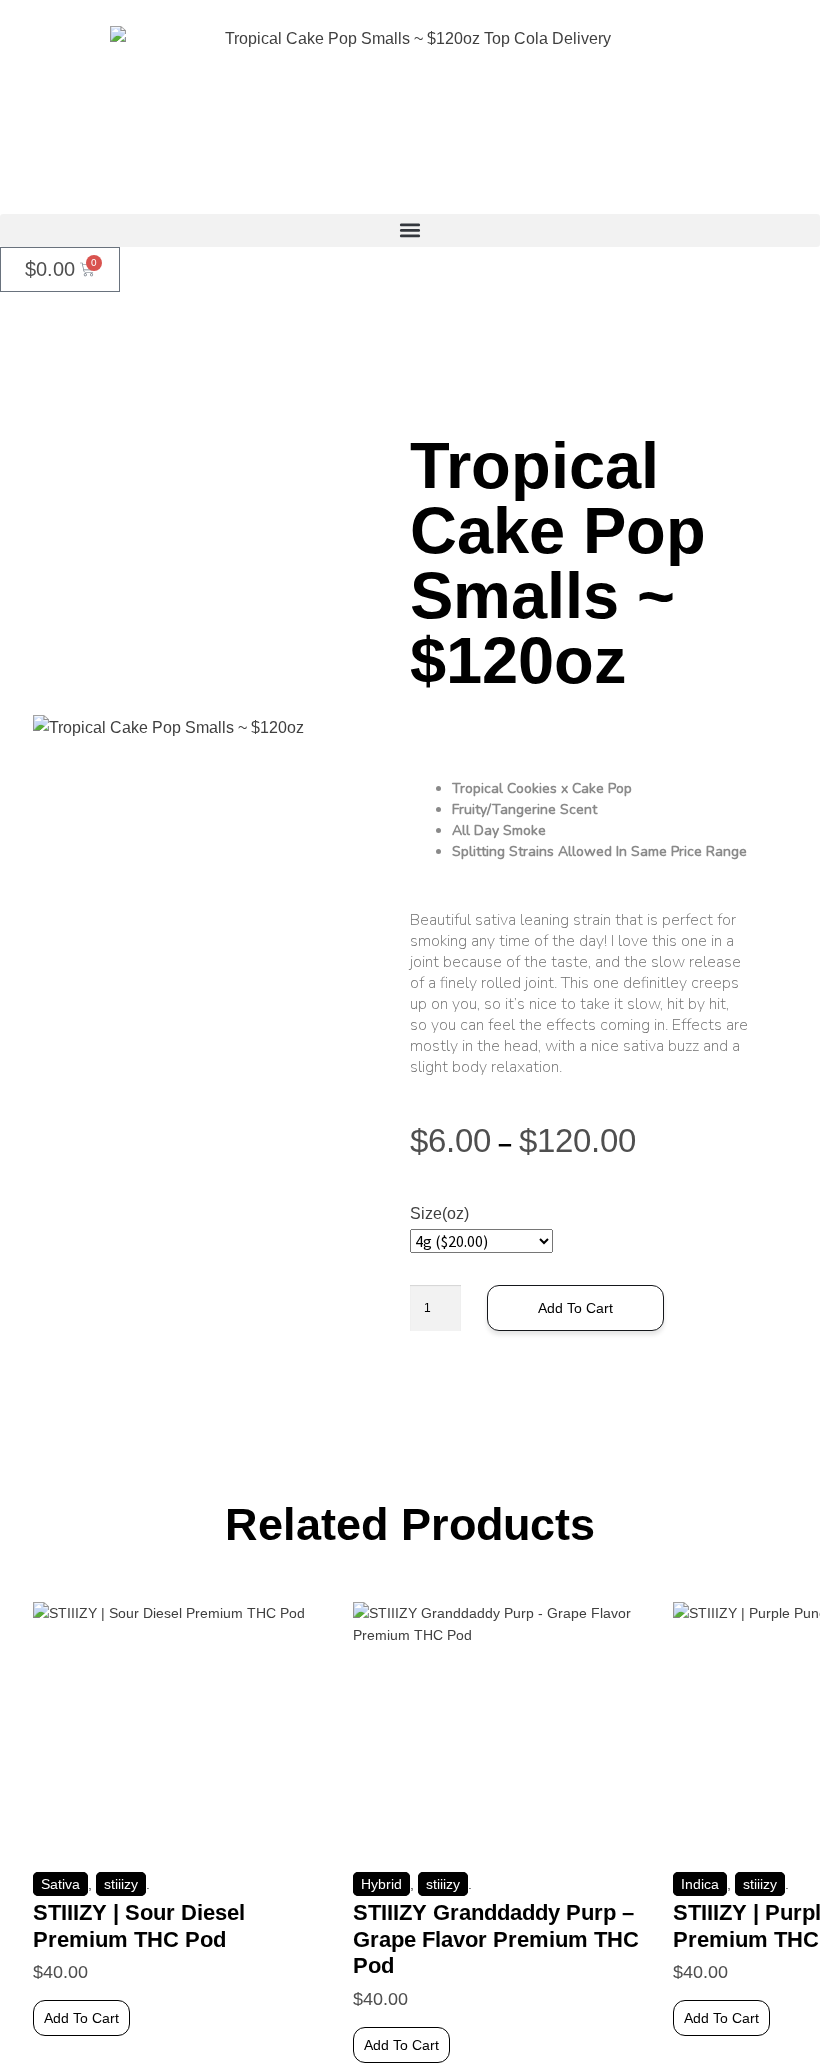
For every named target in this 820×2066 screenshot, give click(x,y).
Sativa (60, 1884)
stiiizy (121, 1884)
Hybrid (381, 1884)
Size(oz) (439, 1213)
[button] (410, 230)
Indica (700, 1884)
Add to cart (575, 1308)
